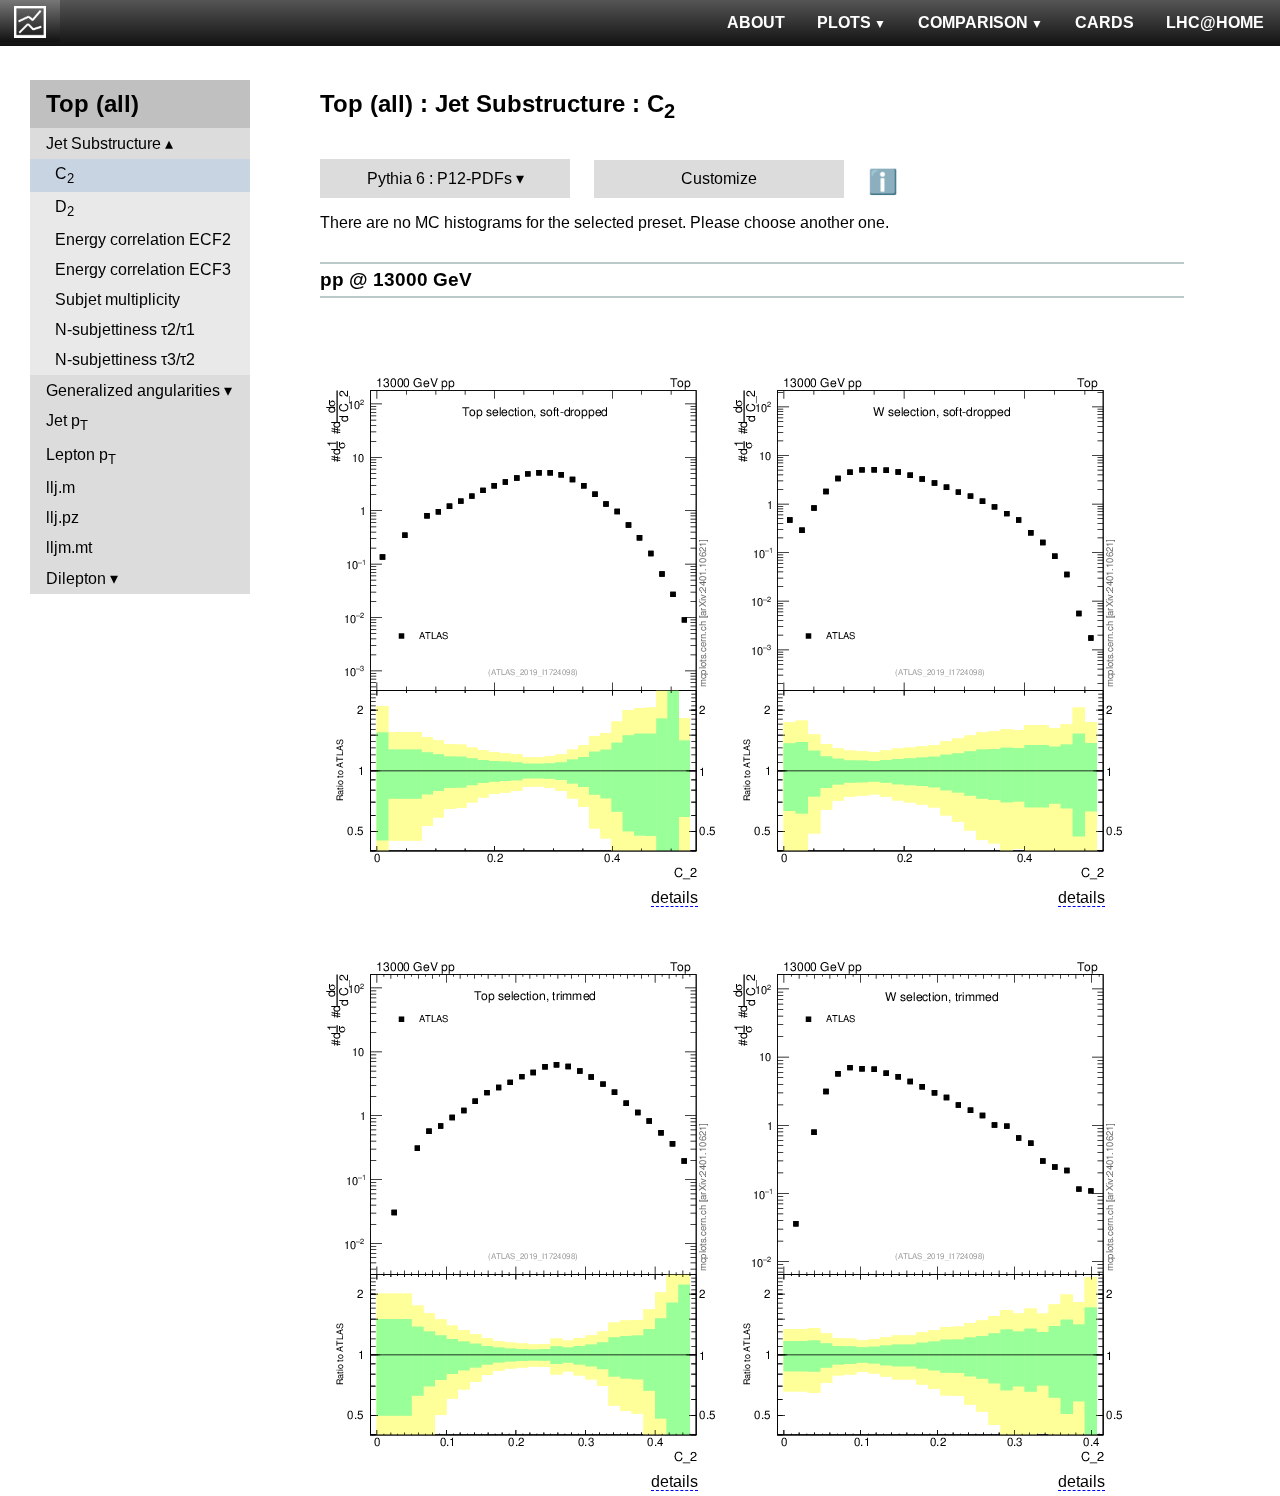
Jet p (67, 422)
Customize (719, 178)
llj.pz (62, 517)
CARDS (1104, 22)
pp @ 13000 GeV (396, 279)
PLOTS (844, 22)
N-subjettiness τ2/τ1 (125, 329)
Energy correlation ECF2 (143, 239)
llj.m (60, 487)
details (674, 897)
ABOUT (756, 22)
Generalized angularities (133, 390)
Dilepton (76, 578)
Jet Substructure (103, 143)
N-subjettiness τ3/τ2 (125, 359)
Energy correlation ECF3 (143, 269)
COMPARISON (973, 22)
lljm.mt (69, 547)
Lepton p (81, 456)
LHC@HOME (1215, 22)
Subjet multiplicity (117, 299)
